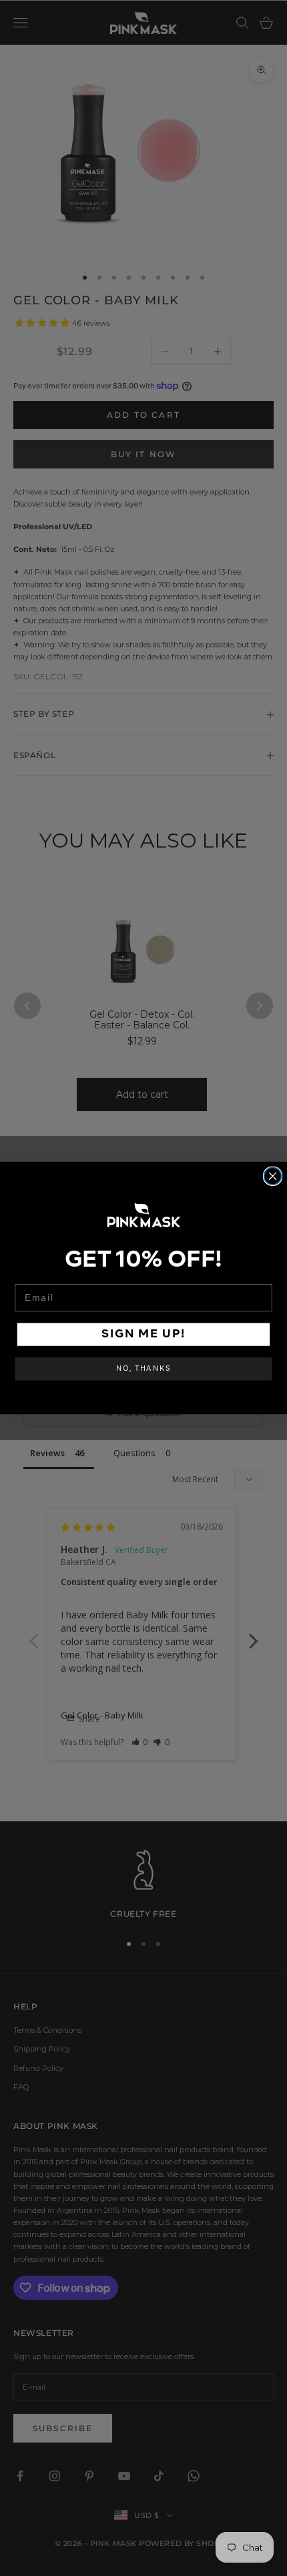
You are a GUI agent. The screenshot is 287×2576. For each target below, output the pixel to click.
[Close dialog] (273, 1176)
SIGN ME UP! (143, 1334)
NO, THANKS (144, 1369)
